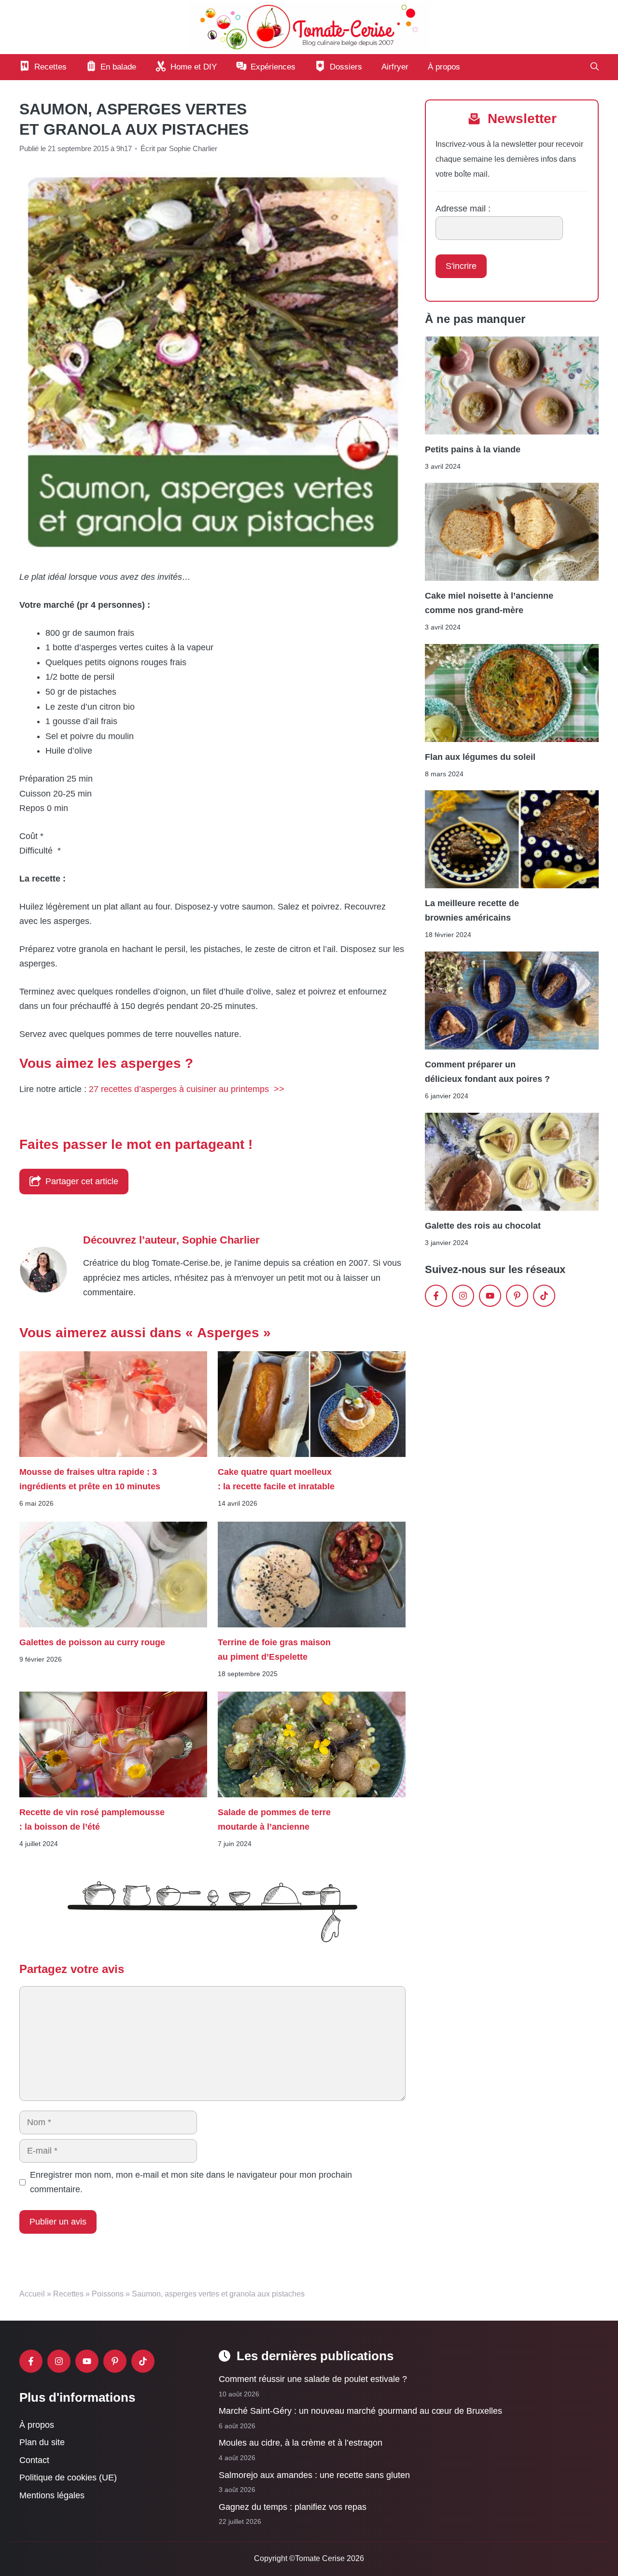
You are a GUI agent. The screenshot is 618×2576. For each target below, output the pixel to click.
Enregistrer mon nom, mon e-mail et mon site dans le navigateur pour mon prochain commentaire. (191, 2182)
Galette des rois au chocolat (483, 1226)
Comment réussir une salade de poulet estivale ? (313, 2379)
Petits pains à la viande (473, 449)
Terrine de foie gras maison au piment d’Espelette (274, 1650)
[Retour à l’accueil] (309, 27)
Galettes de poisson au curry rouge (92, 1642)
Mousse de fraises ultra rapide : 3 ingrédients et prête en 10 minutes (90, 1479)
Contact (34, 2460)
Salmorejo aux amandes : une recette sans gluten (314, 2475)
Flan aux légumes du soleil (480, 757)
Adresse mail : (463, 209)
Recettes (68, 2294)
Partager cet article (82, 1181)
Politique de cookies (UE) (68, 2478)
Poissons (108, 2294)
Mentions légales (52, 2495)
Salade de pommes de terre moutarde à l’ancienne (274, 1820)
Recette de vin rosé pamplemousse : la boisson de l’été (92, 1820)
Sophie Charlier (221, 1240)
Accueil (32, 2294)
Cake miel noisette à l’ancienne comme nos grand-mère (489, 603)
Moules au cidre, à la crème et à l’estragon (301, 2443)
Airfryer (395, 67)
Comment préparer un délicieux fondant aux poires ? (487, 1072)
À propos (444, 67)
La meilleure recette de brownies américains (472, 910)
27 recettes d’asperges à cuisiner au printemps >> (187, 1089)
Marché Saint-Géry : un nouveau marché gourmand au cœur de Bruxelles (360, 2411)
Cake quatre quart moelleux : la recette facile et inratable (276, 1479)
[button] (595, 67)
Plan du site (42, 2442)
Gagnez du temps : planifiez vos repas (293, 2507)
